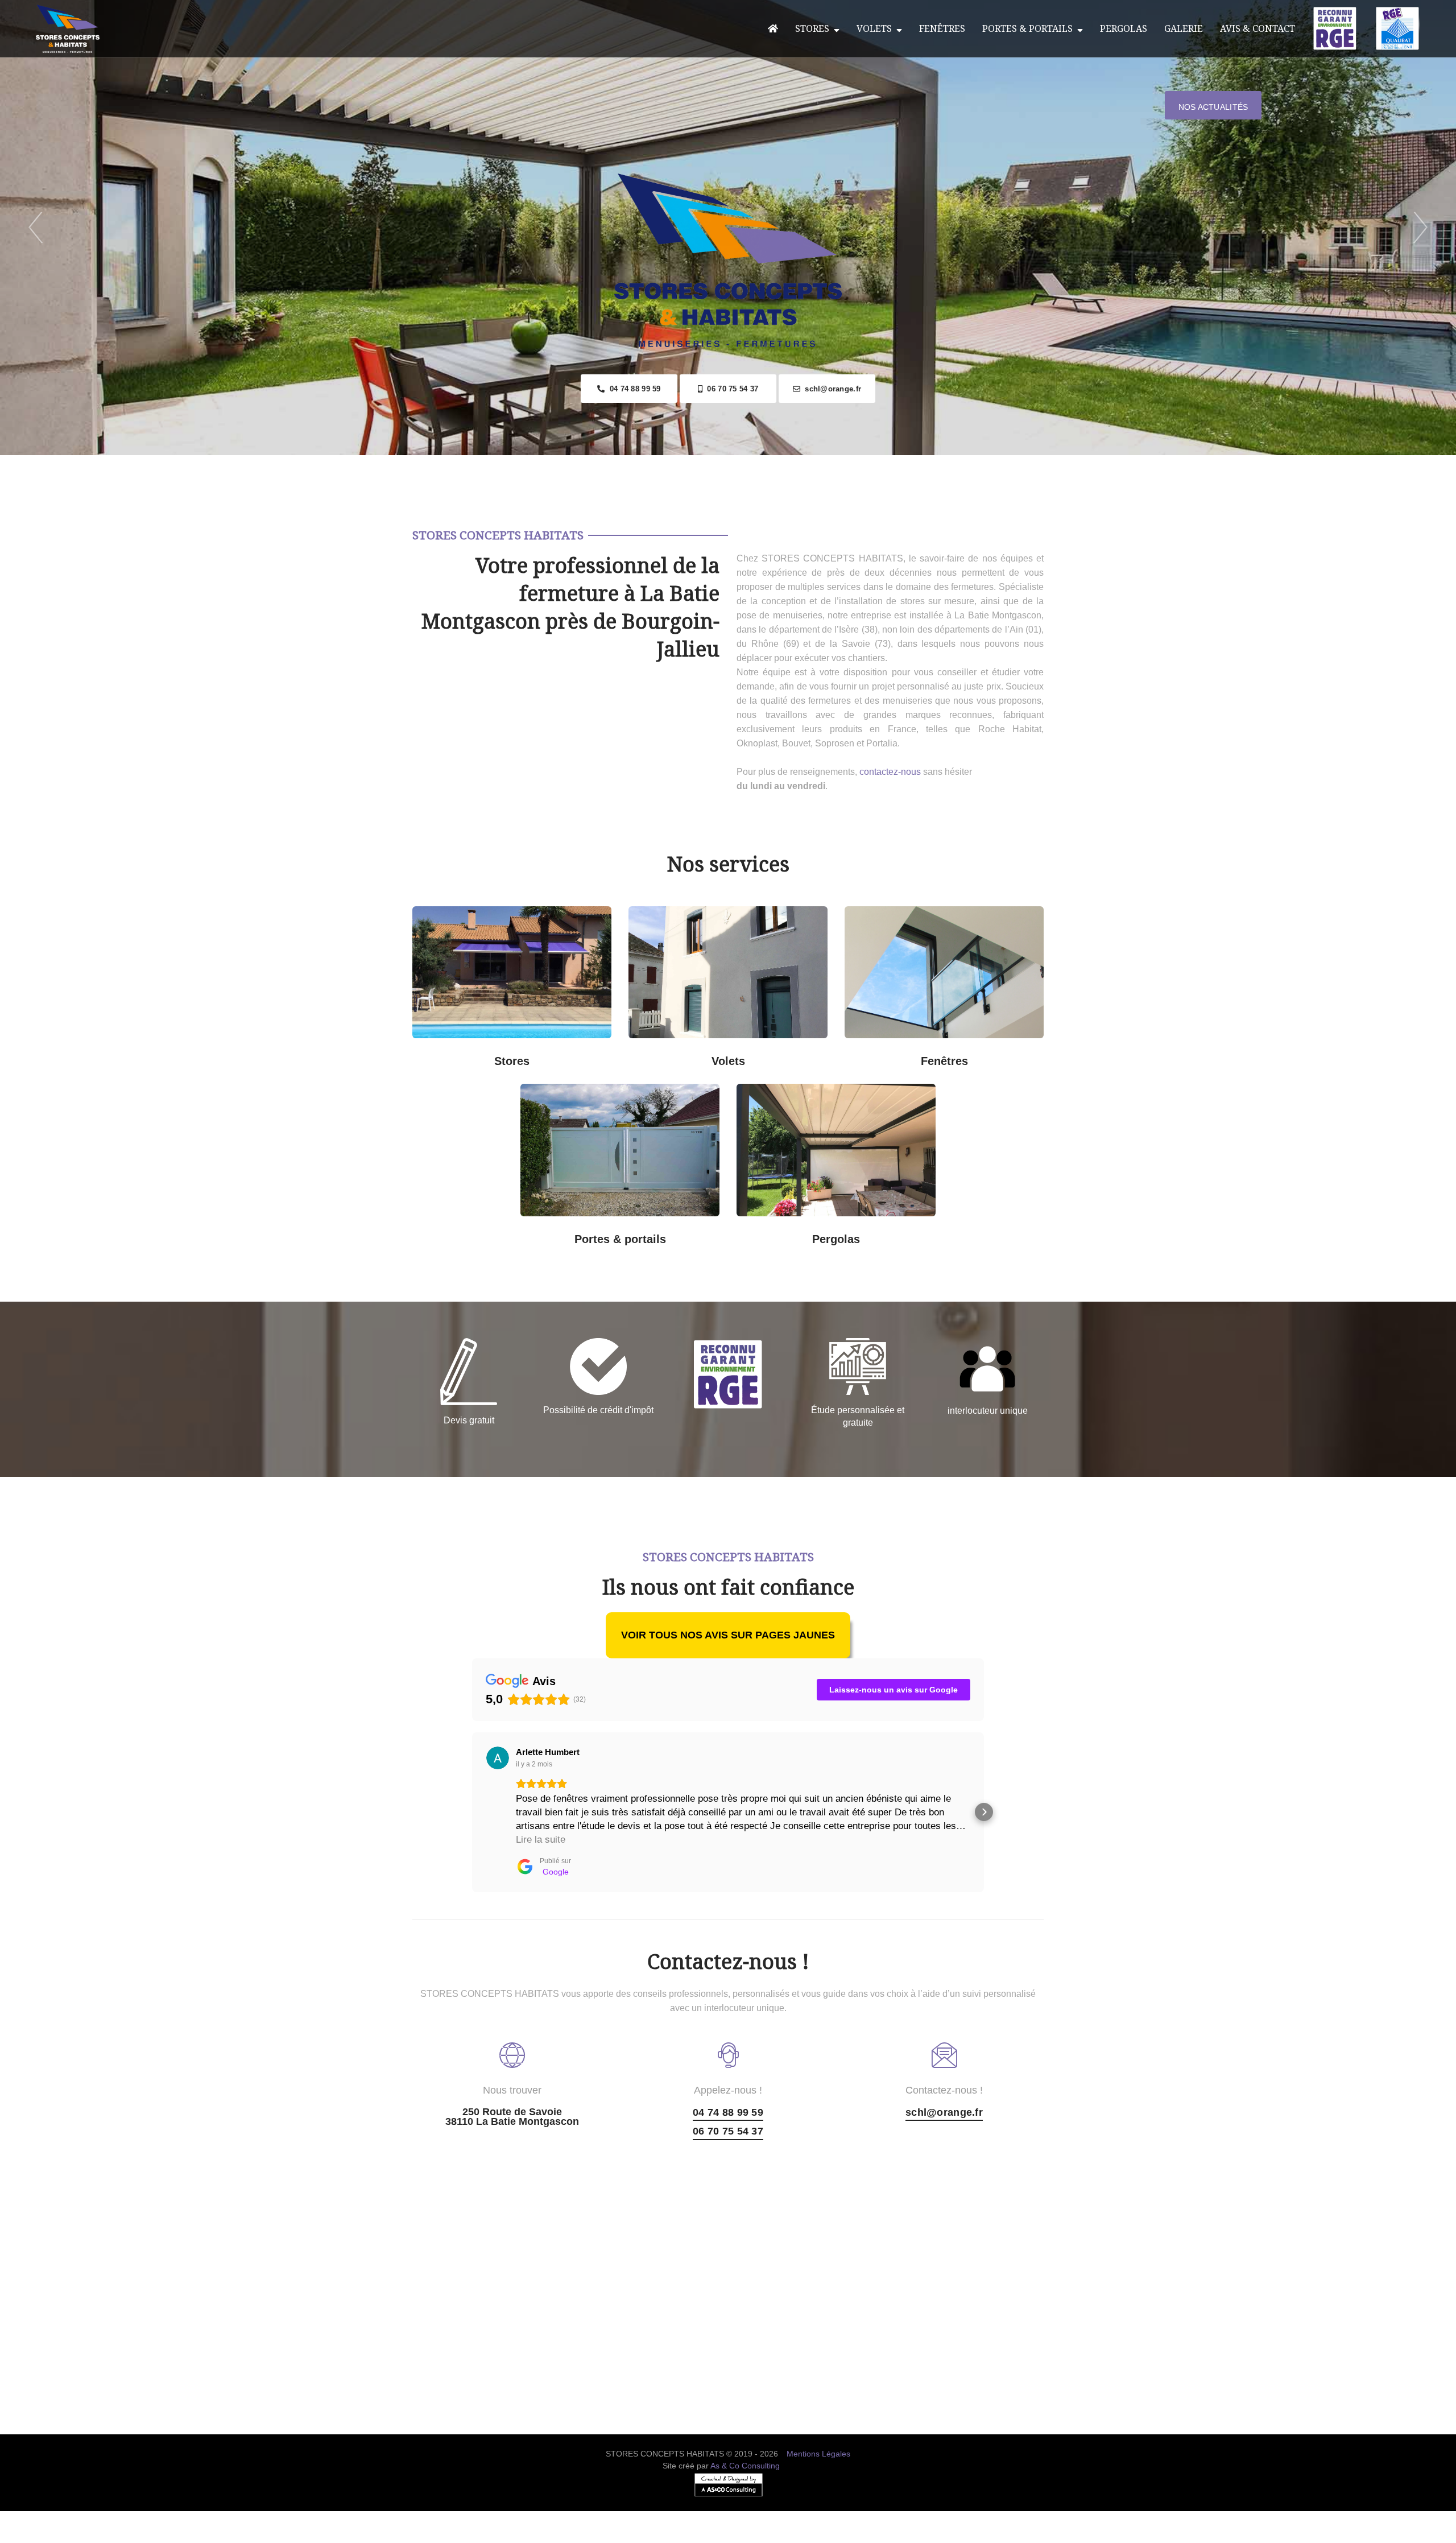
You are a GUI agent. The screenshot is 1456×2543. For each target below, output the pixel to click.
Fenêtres (942, 28)
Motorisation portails (569, 1231)
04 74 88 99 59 (632, 389)
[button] (472, 1812)
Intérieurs (461, 1053)
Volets (876, 28)
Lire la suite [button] (541, 1840)
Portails (569, 1098)
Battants (779, 1053)
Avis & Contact (1258, 28)
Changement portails (671, 1231)
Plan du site (728, 2536)
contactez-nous (890, 772)
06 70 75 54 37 (730, 389)
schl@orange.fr (831, 389)
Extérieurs (563, 1053)
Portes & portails (1030, 28)
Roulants (677, 1053)
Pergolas (1124, 28)
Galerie (1184, 28)
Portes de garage (671, 1098)
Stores (814, 28)
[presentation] (36, 228)
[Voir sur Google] (498, 1758)
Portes (618, 1167)
